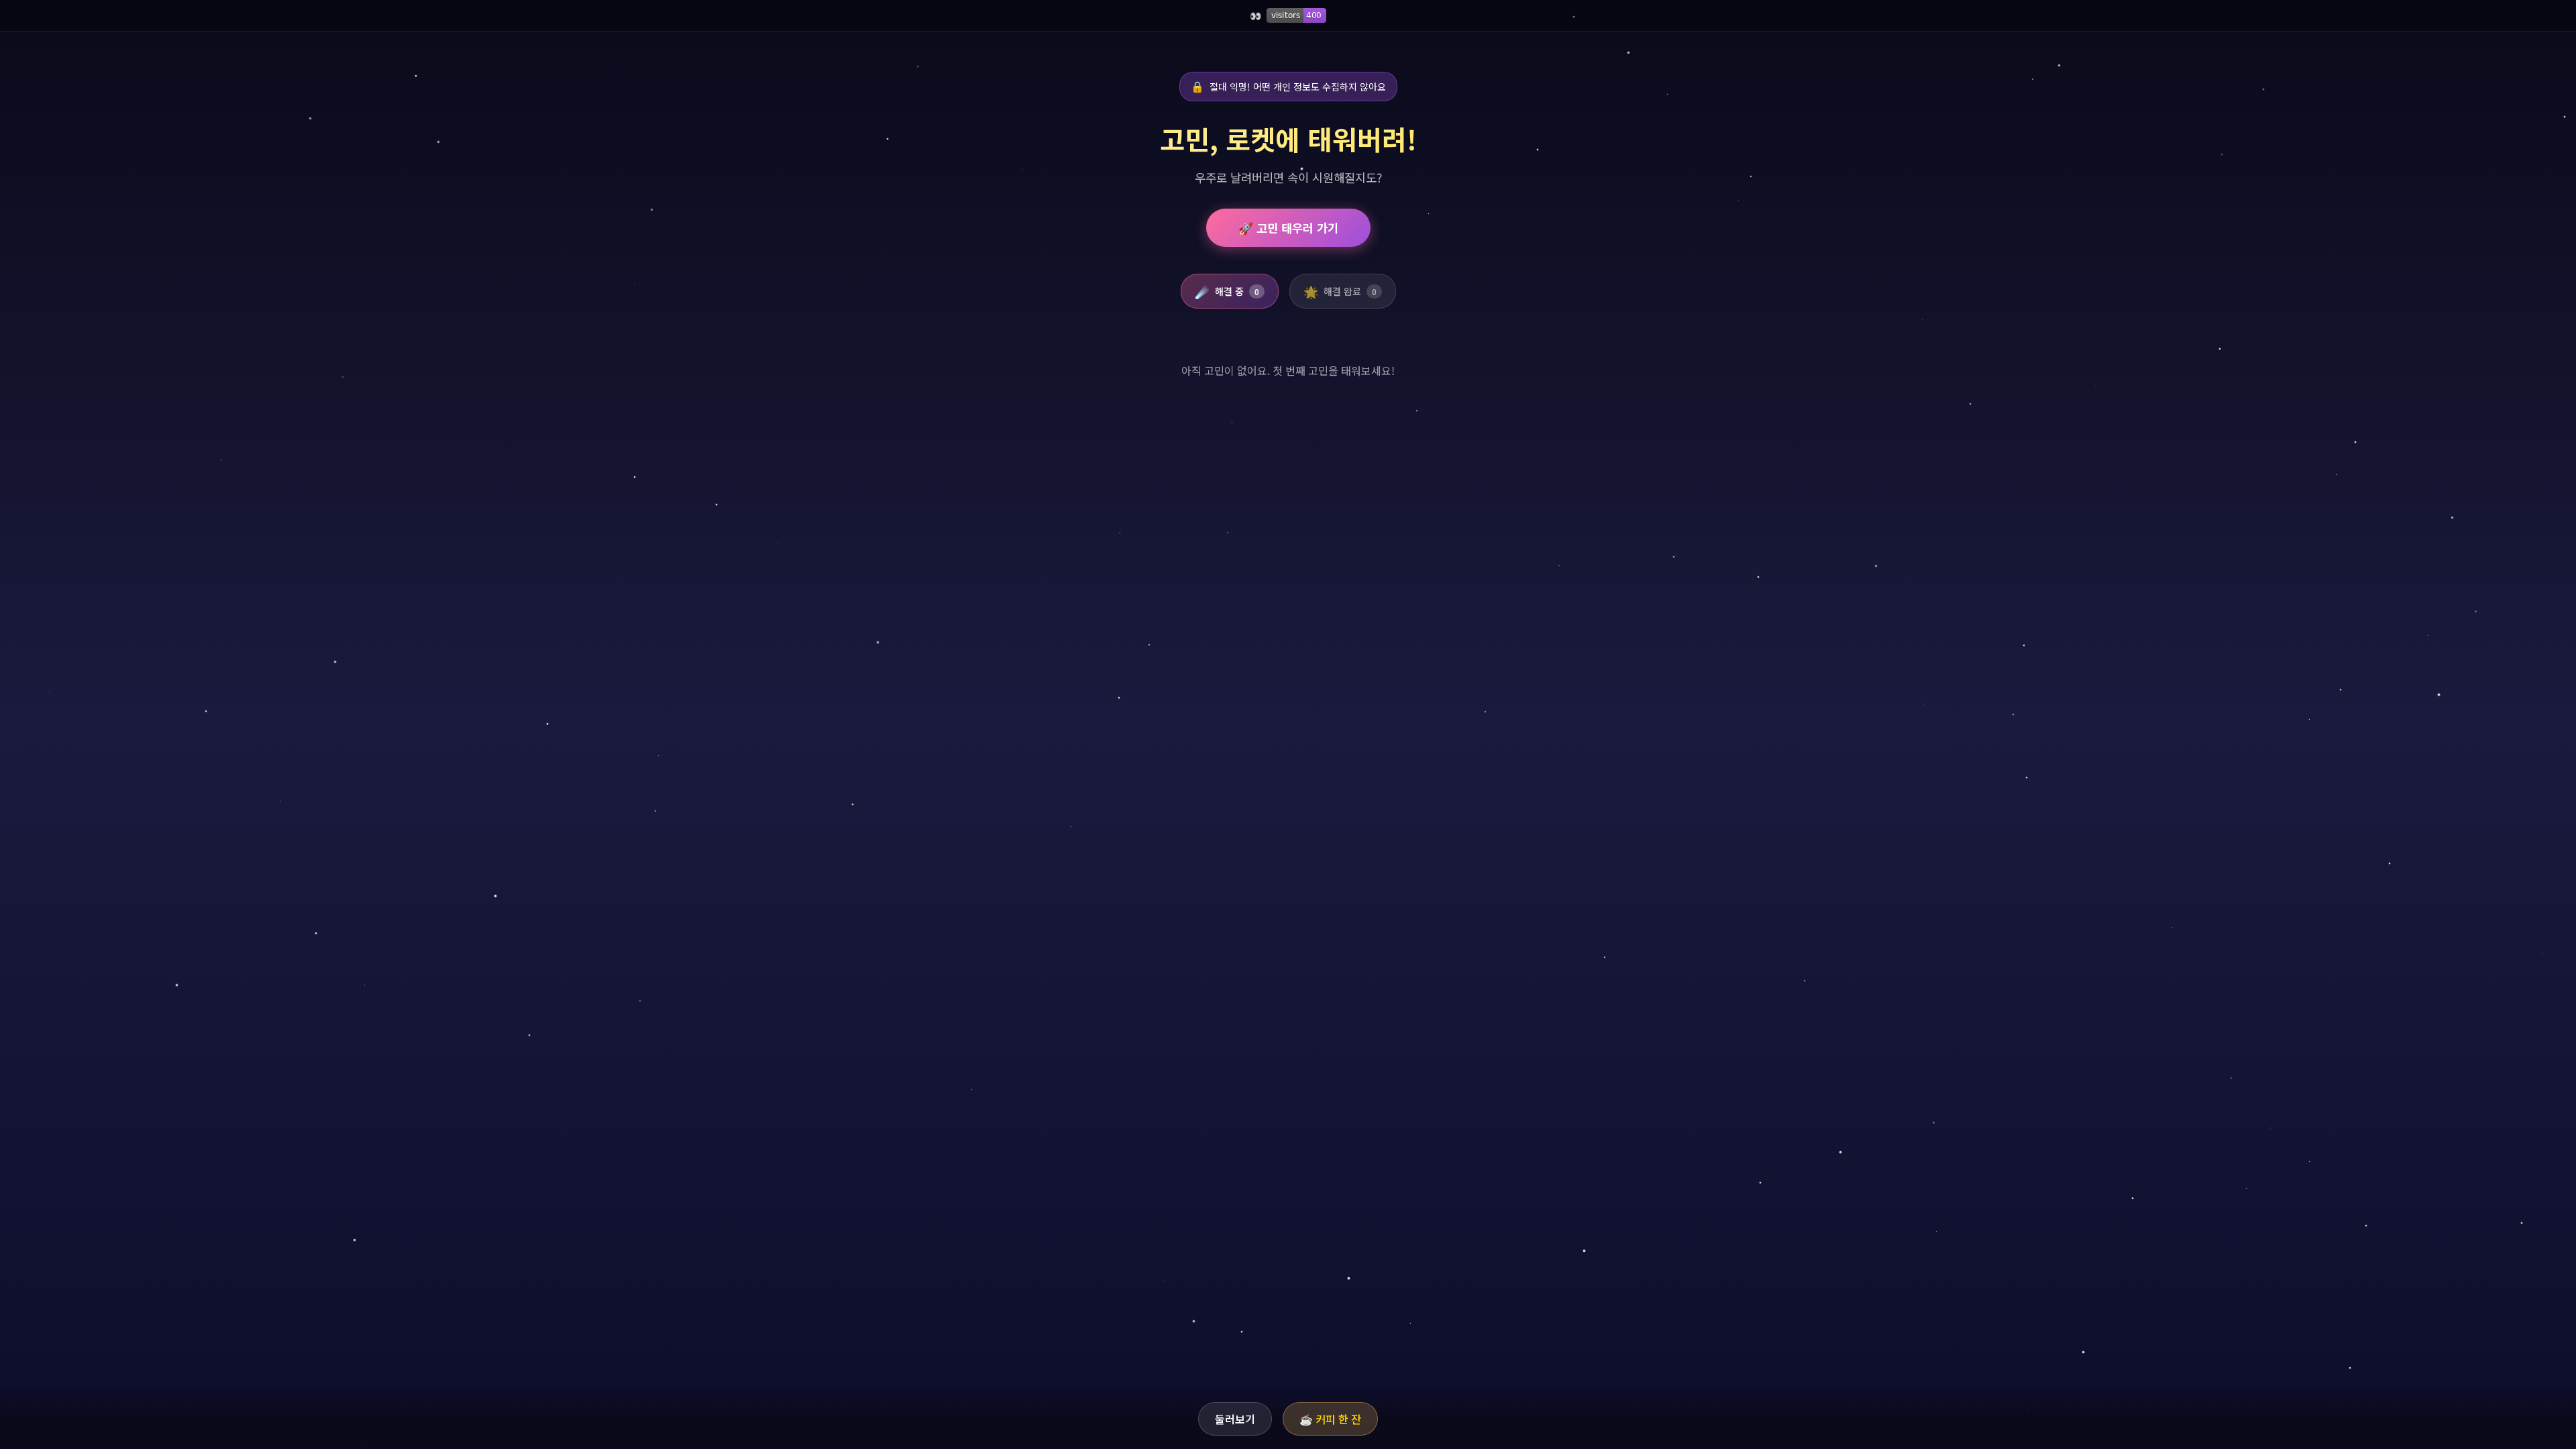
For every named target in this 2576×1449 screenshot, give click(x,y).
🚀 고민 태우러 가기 (1288, 228)
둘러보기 (1235, 1419)
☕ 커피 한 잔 (1330, 1419)
